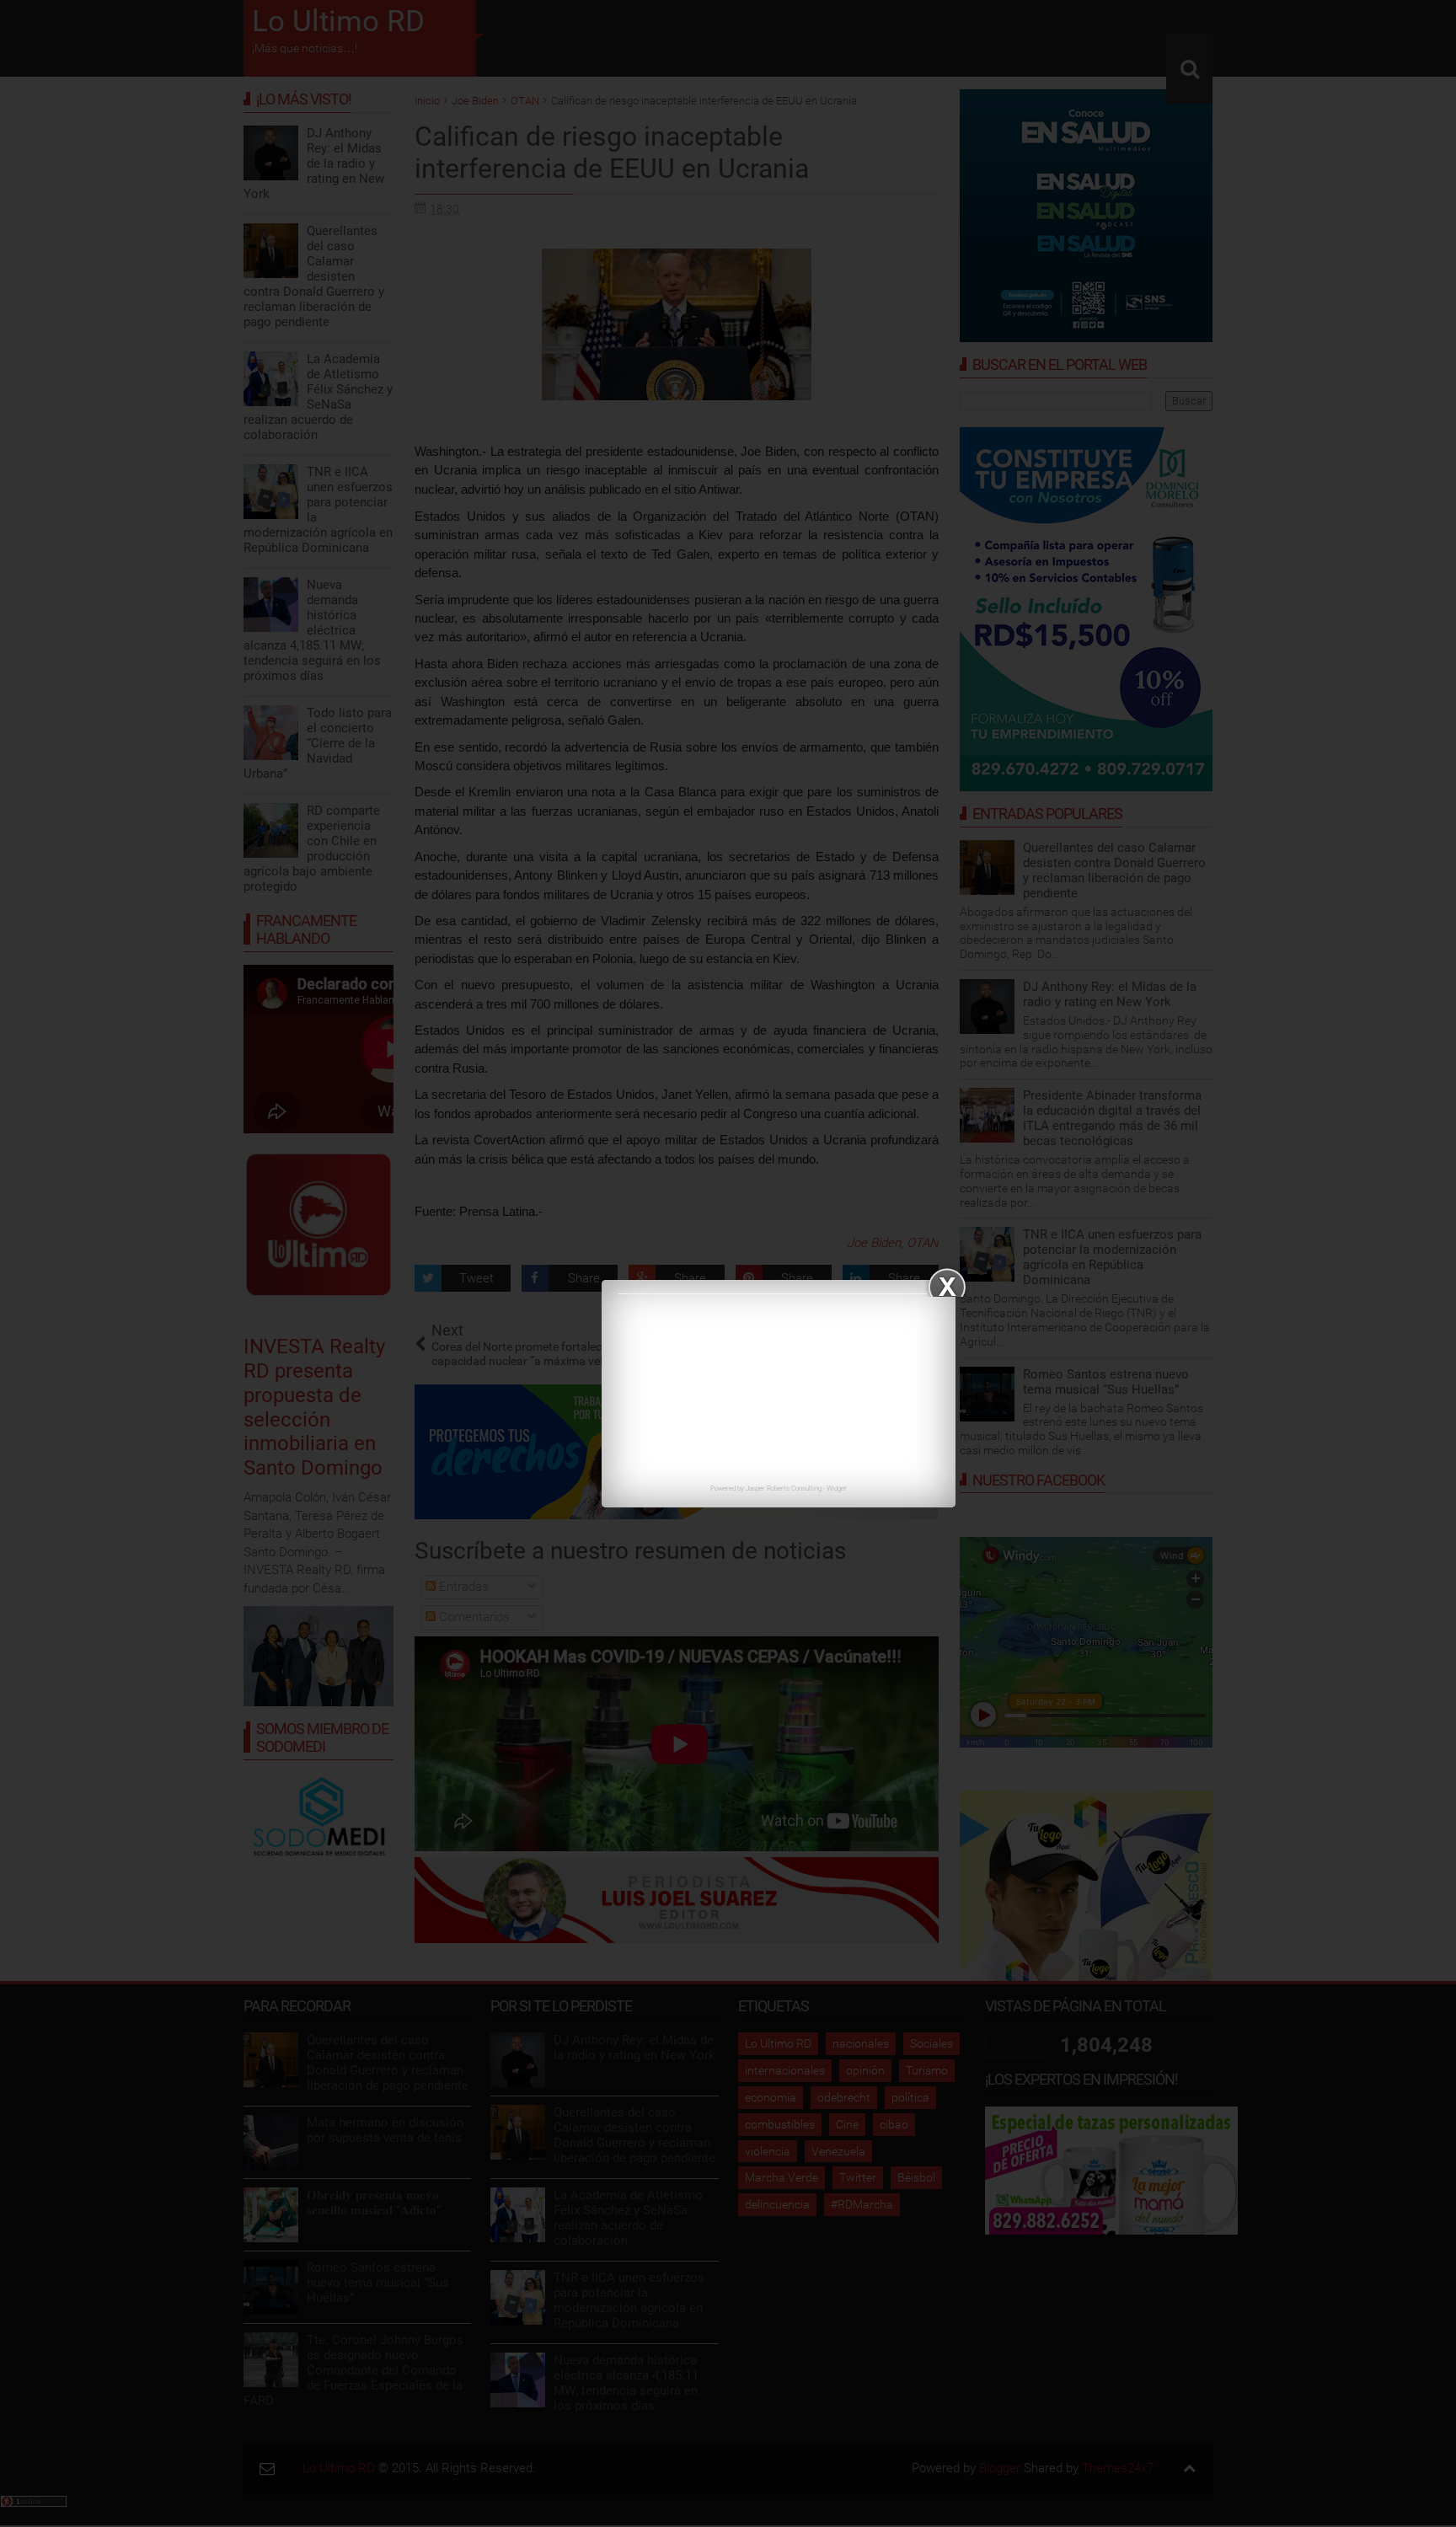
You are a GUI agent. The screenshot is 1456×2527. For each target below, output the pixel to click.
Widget (837, 1488)
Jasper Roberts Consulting (784, 1488)
